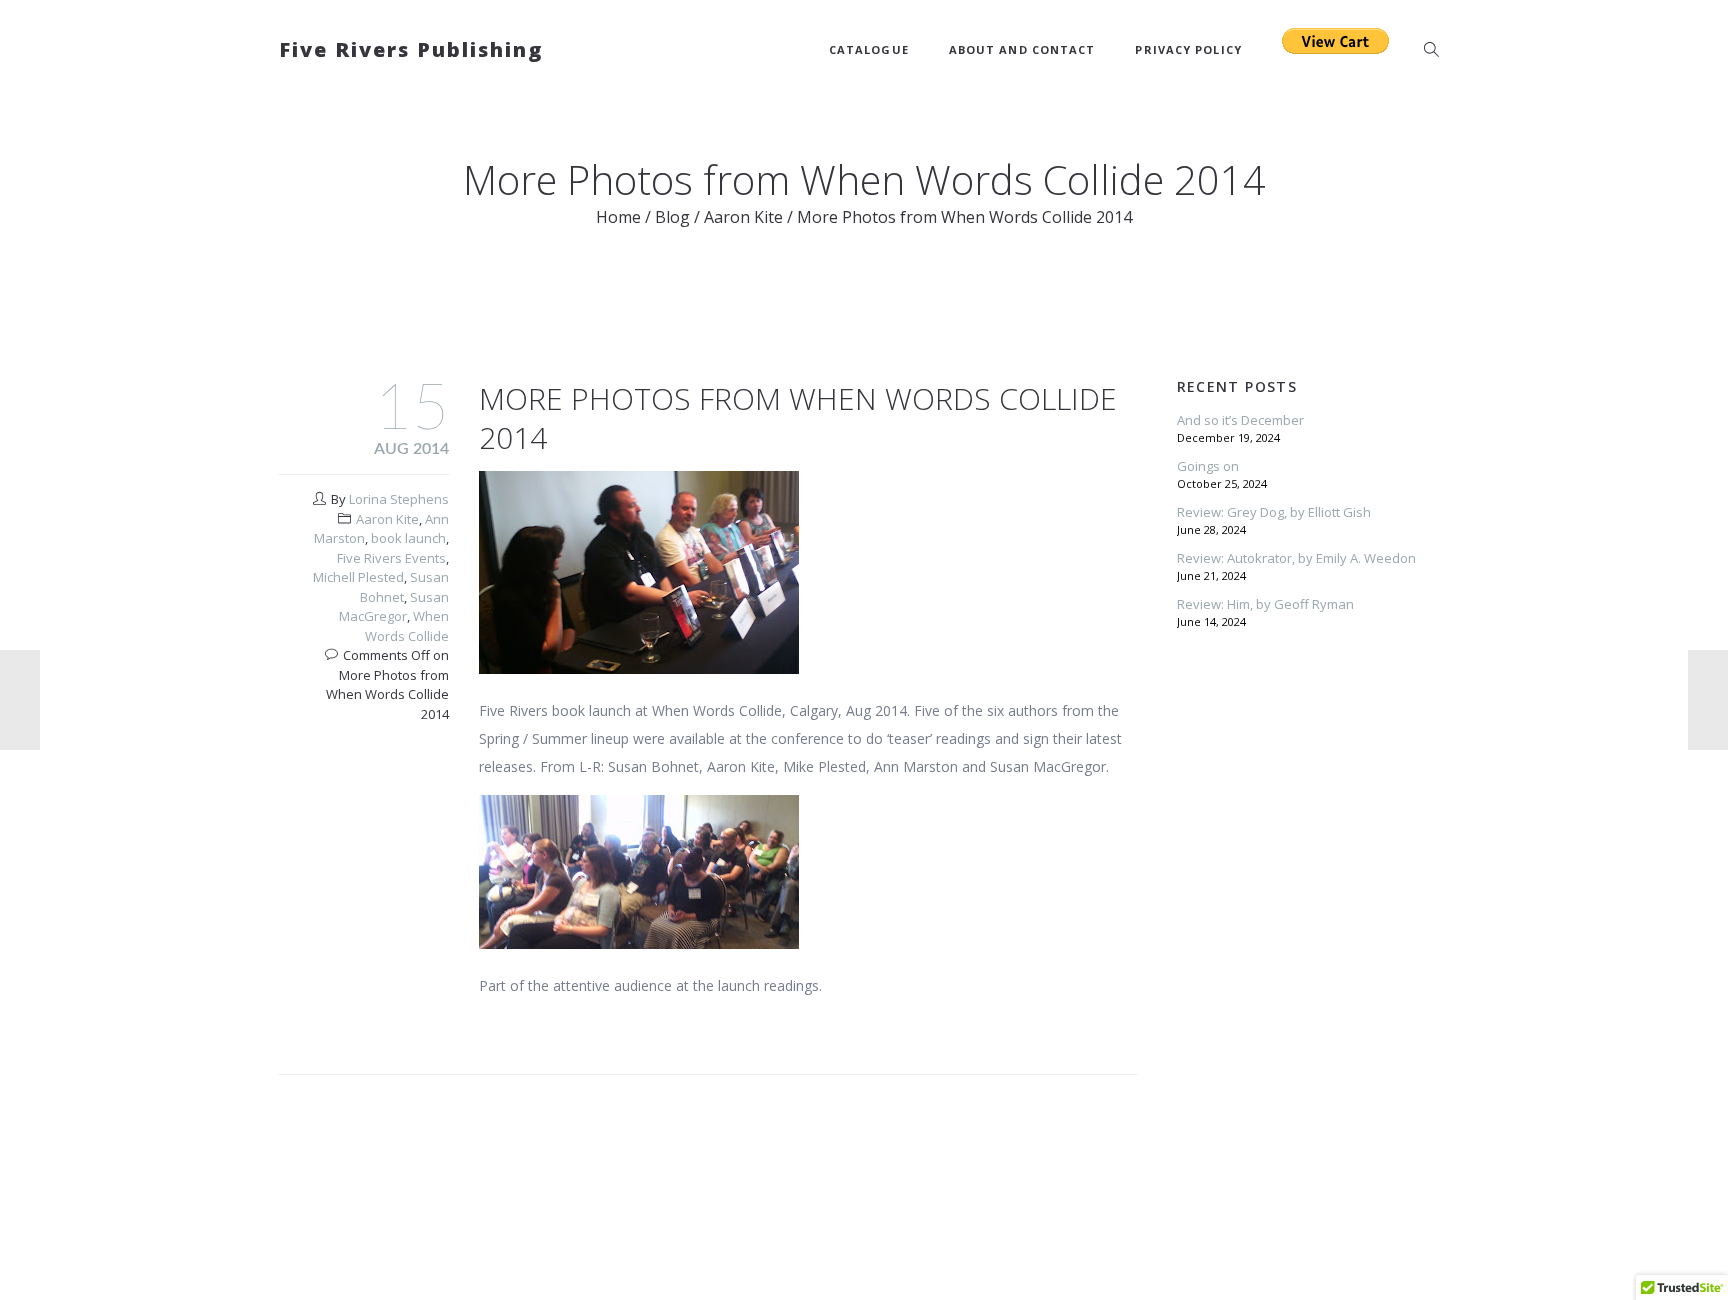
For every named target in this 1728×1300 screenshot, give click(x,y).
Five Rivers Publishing (411, 49)
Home (618, 217)
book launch (408, 538)
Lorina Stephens (399, 499)
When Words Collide (407, 626)
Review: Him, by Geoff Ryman (1265, 604)
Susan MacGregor (394, 607)
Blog (672, 217)
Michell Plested (358, 577)
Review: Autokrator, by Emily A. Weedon (1296, 558)
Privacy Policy (1188, 49)
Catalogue (869, 49)
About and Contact (1022, 49)
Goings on (1208, 466)
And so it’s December (1240, 420)
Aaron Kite (743, 217)
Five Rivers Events (391, 558)
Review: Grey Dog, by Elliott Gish (1274, 512)
